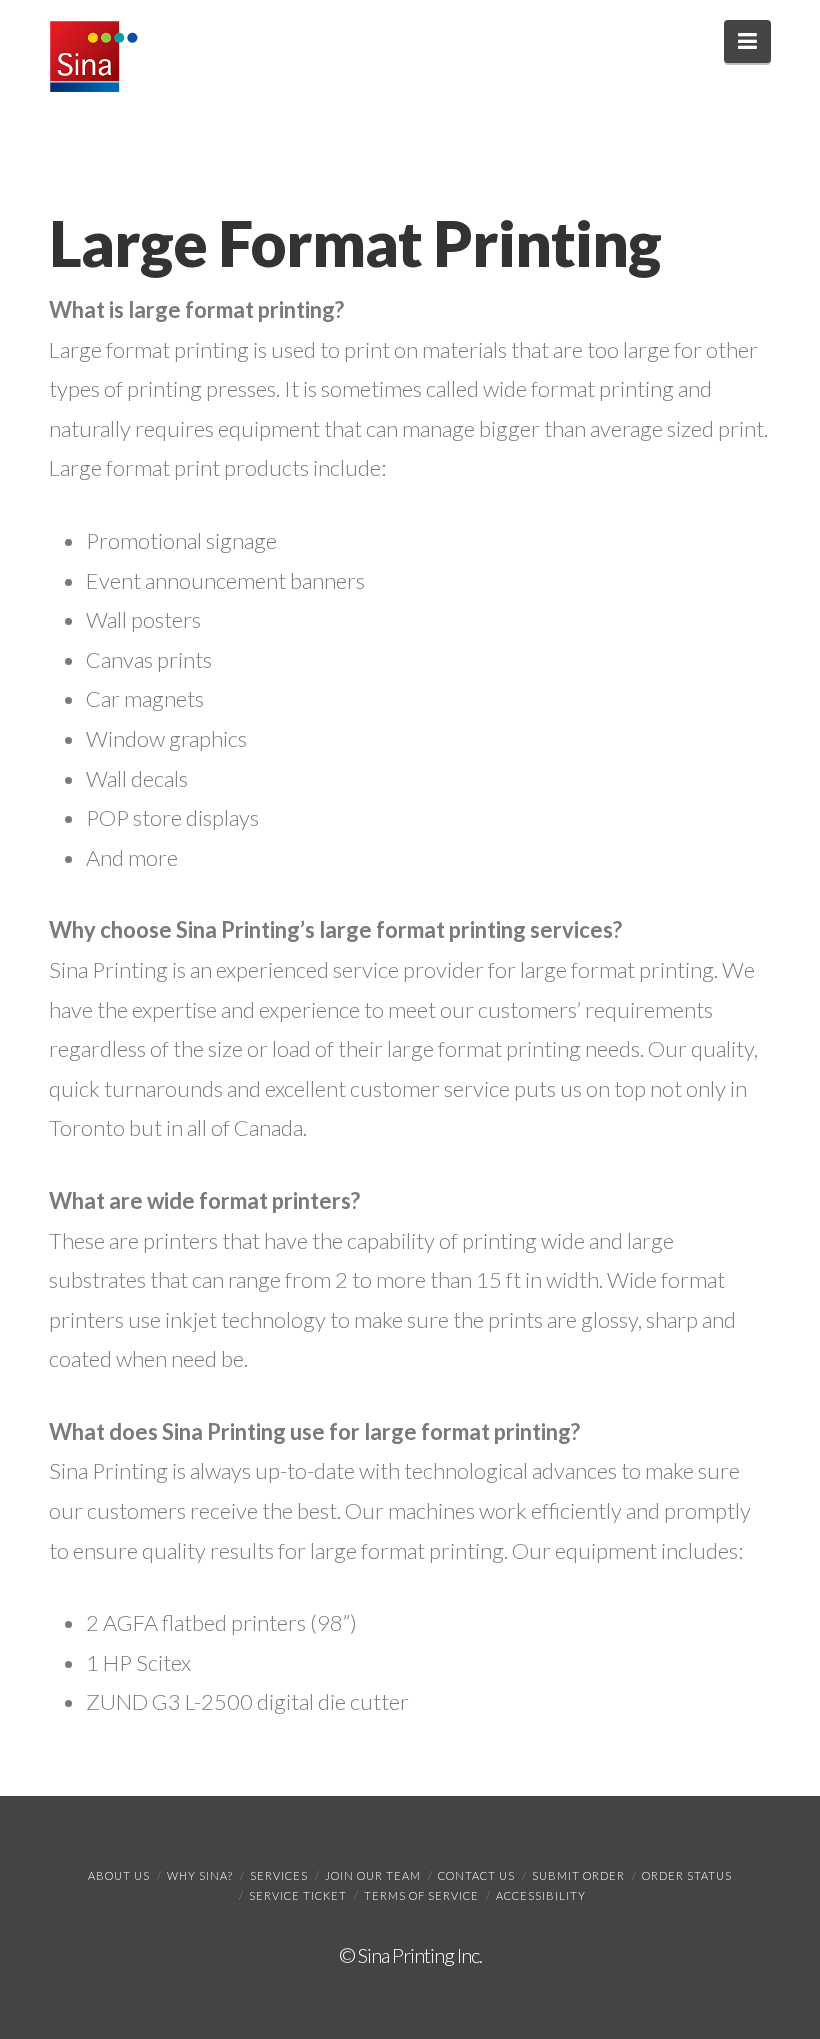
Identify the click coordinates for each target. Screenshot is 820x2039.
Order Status (687, 1875)
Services (279, 1875)
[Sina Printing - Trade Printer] (94, 56)
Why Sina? (200, 1875)
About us (119, 1875)
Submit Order (578, 1875)
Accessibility (541, 1895)
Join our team (373, 1875)
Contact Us (476, 1875)
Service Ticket (298, 1895)
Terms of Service (421, 1895)
